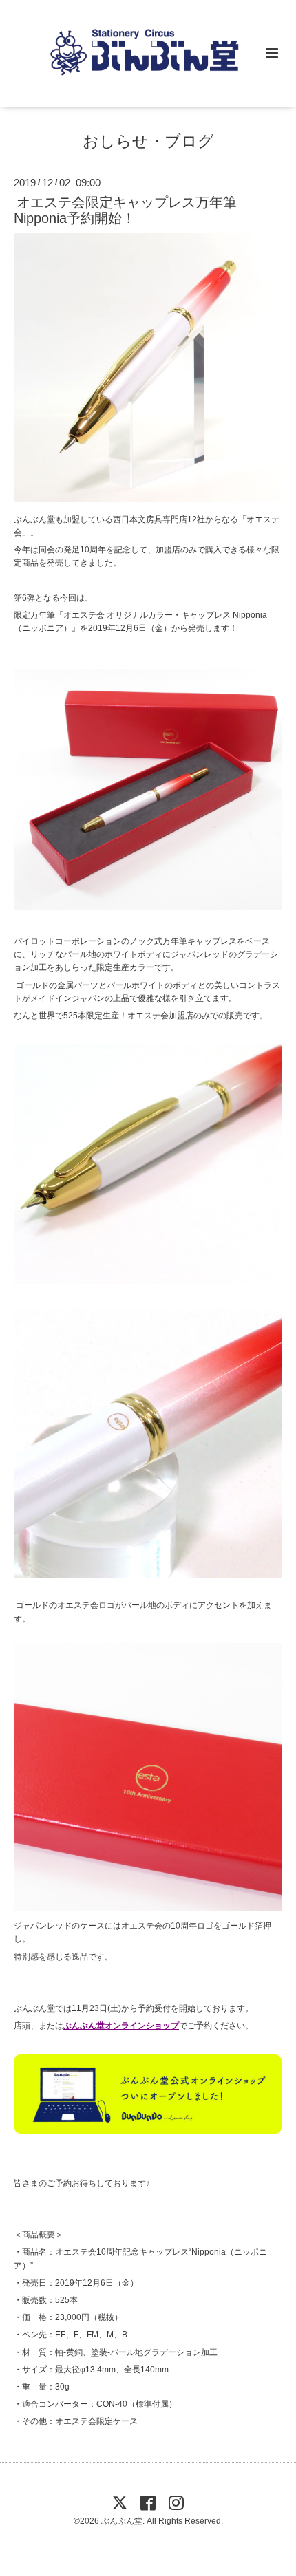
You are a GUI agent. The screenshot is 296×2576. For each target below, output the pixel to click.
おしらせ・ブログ (148, 141)
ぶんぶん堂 (122, 2521)
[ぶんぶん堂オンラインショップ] (148, 2131)
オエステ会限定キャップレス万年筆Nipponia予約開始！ (125, 210)
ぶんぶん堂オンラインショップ (121, 2026)
